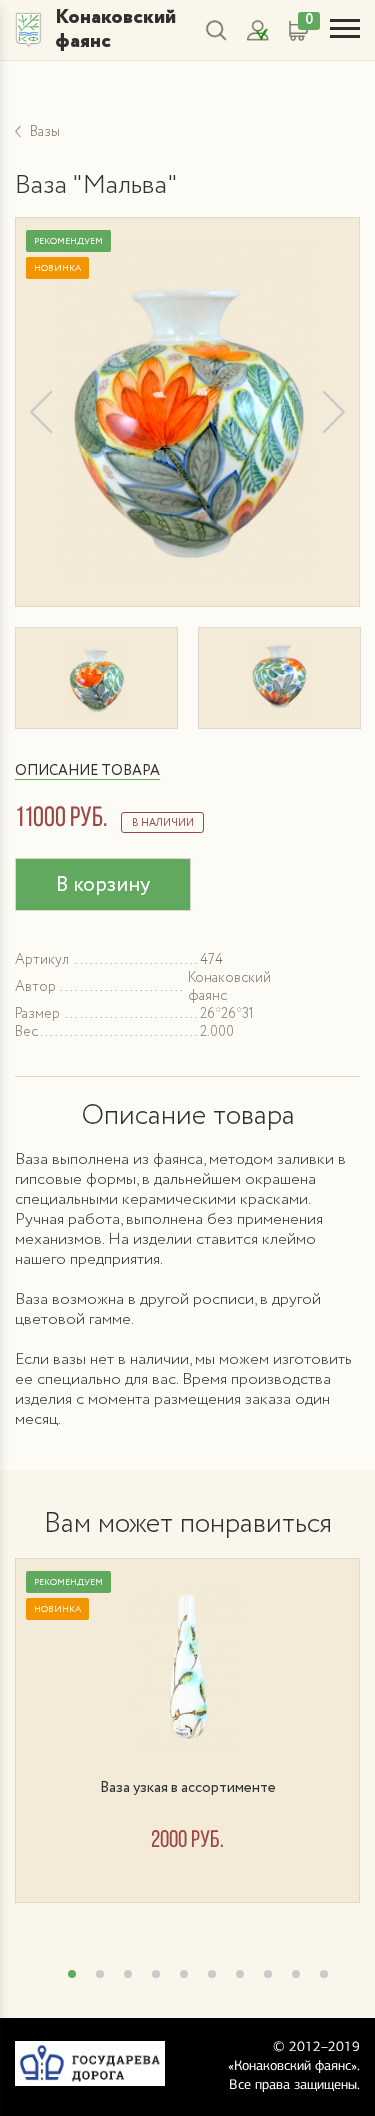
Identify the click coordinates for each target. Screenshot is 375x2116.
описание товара (87, 771)
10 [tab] (324, 1974)
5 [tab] (184, 1974)
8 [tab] (268, 1974)
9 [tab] (296, 1974)
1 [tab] (72, 1974)
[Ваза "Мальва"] (187, 412)
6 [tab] (212, 1974)
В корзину (103, 885)
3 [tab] (128, 1974)
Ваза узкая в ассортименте (188, 1788)
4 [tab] (156, 1974)
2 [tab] (100, 1974)
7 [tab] (240, 1974)
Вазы (45, 132)
